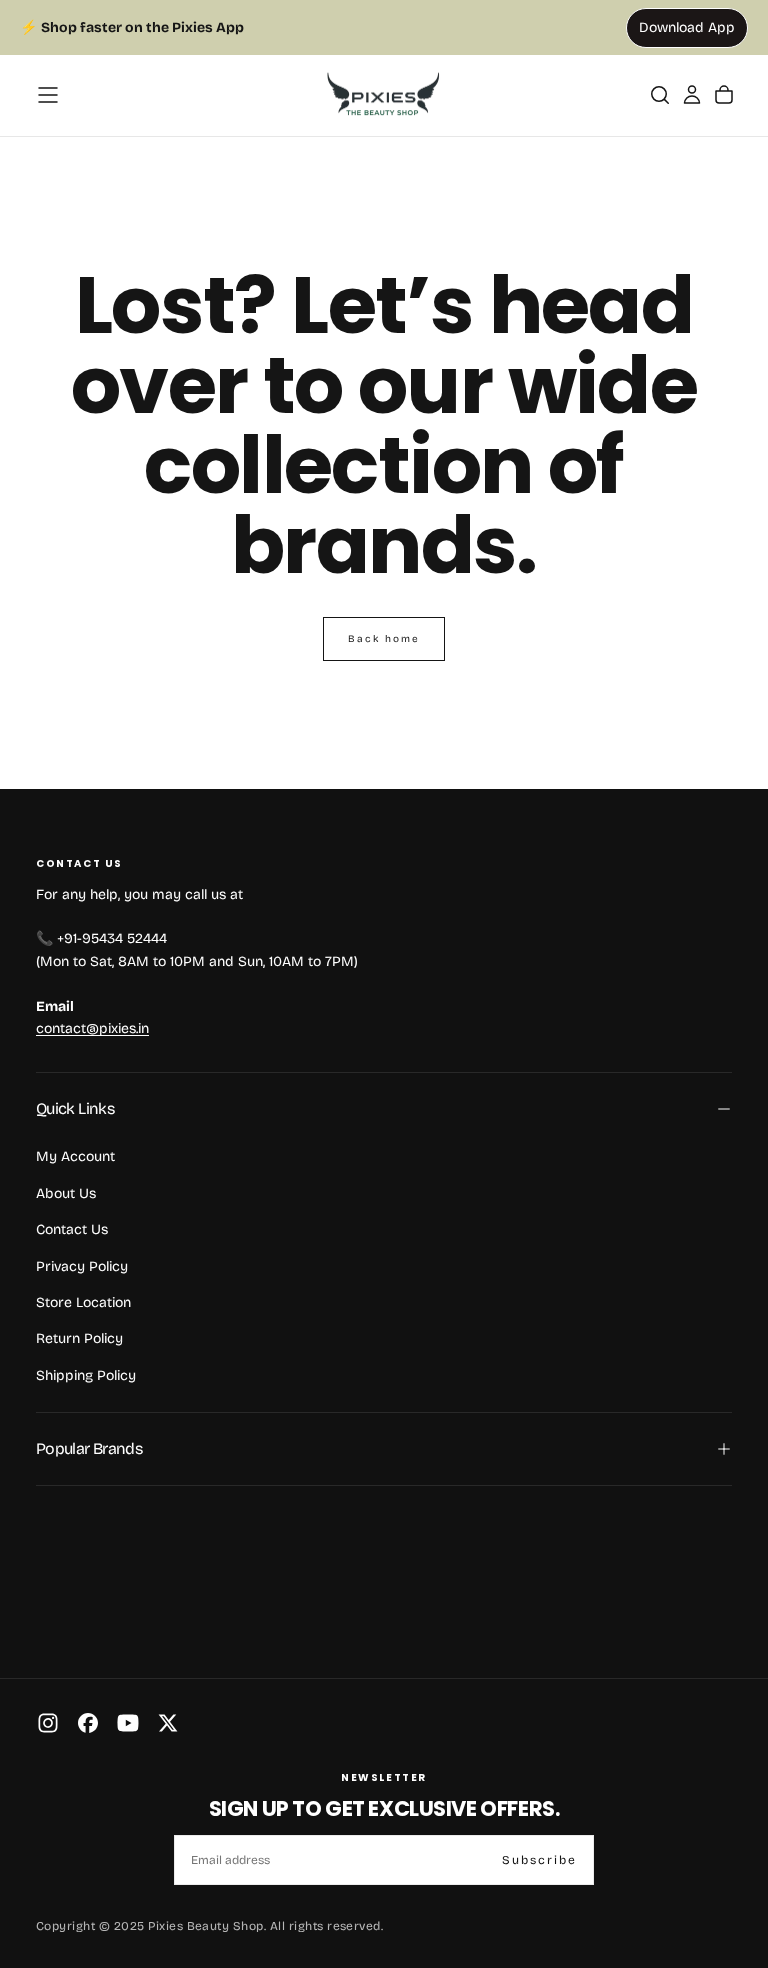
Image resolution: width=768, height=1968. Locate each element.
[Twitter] (168, 1723)
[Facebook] (88, 1723)
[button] (48, 95)
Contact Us (72, 1229)
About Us (66, 1193)
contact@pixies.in (92, 1028)
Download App (687, 27)
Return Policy (79, 1338)
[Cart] (724, 95)
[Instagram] (48, 1723)
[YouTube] (128, 1723)
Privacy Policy (82, 1266)
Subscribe (539, 1860)
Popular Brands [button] (89, 1448)
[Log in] (692, 95)
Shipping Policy (86, 1375)
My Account (75, 1156)
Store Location (83, 1302)
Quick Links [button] (75, 1108)
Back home (384, 639)
